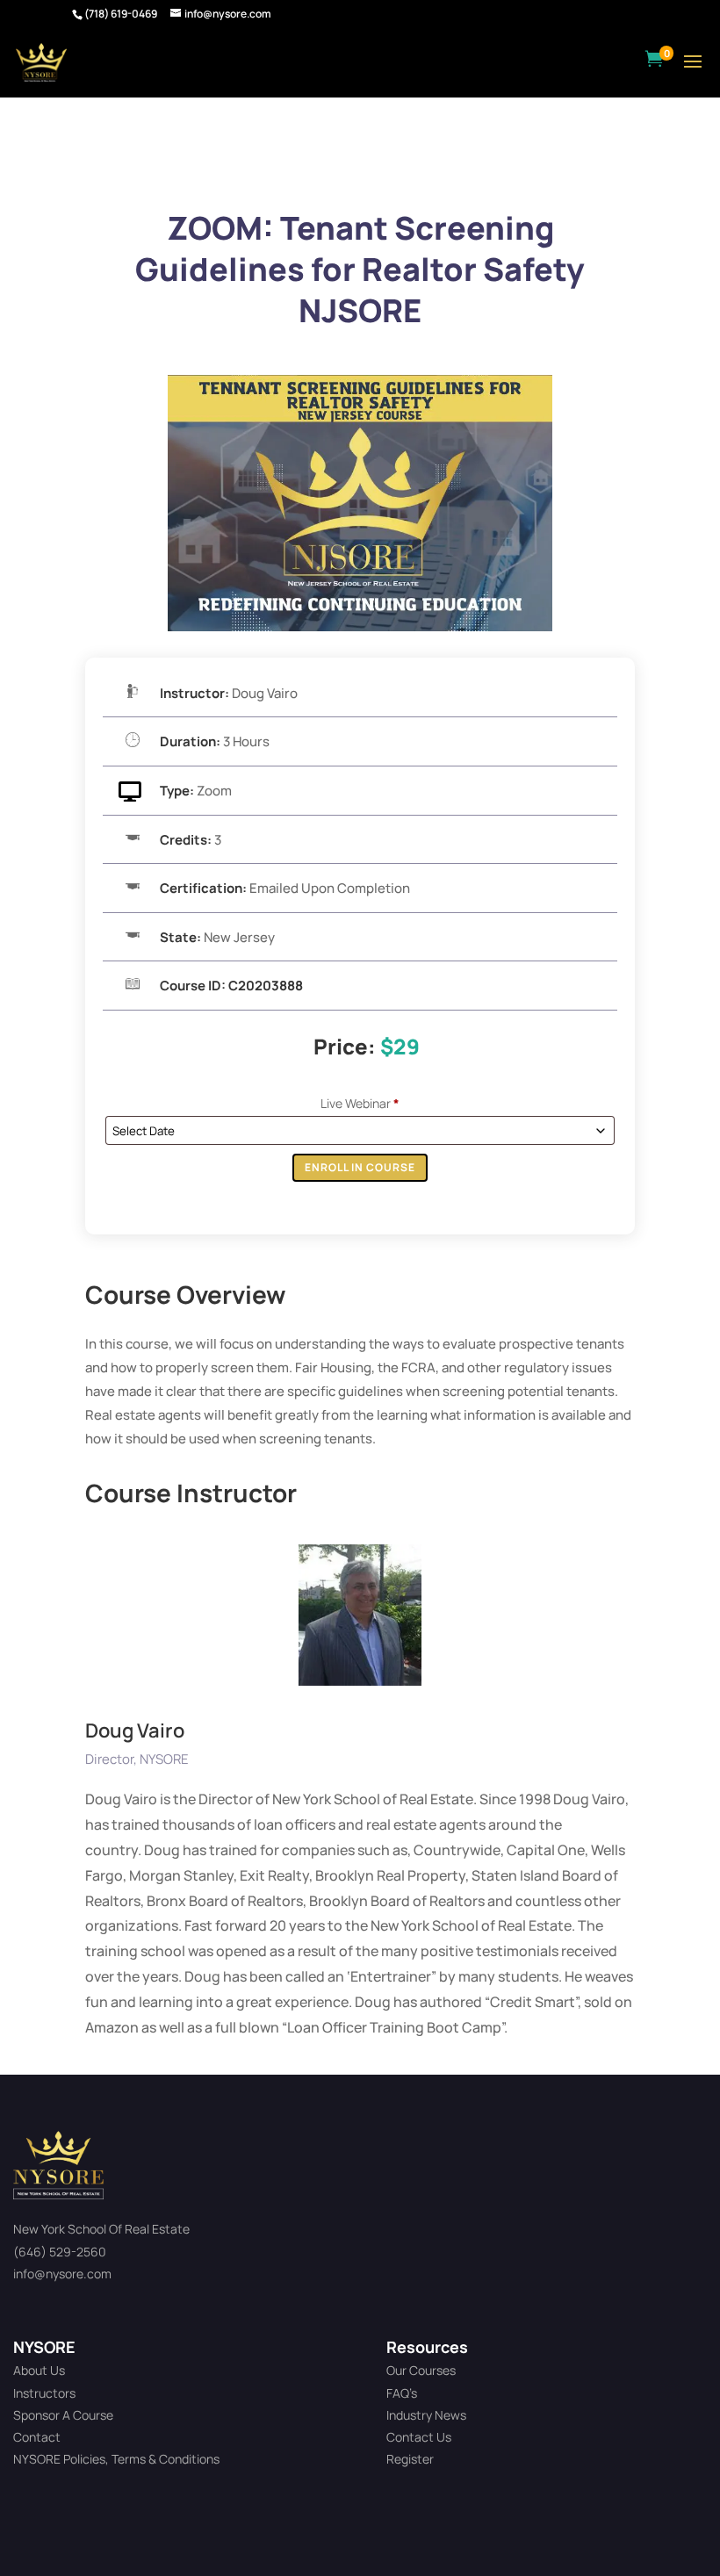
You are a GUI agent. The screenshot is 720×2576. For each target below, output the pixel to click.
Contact (37, 2437)
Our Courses (421, 2370)
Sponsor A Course (63, 2415)
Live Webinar (360, 1103)
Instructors (44, 2393)
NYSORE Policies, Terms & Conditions (116, 2459)
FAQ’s (402, 2393)
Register (410, 2459)
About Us (39, 2370)
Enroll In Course (360, 1167)
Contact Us (419, 2437)
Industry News (426, 2415)
